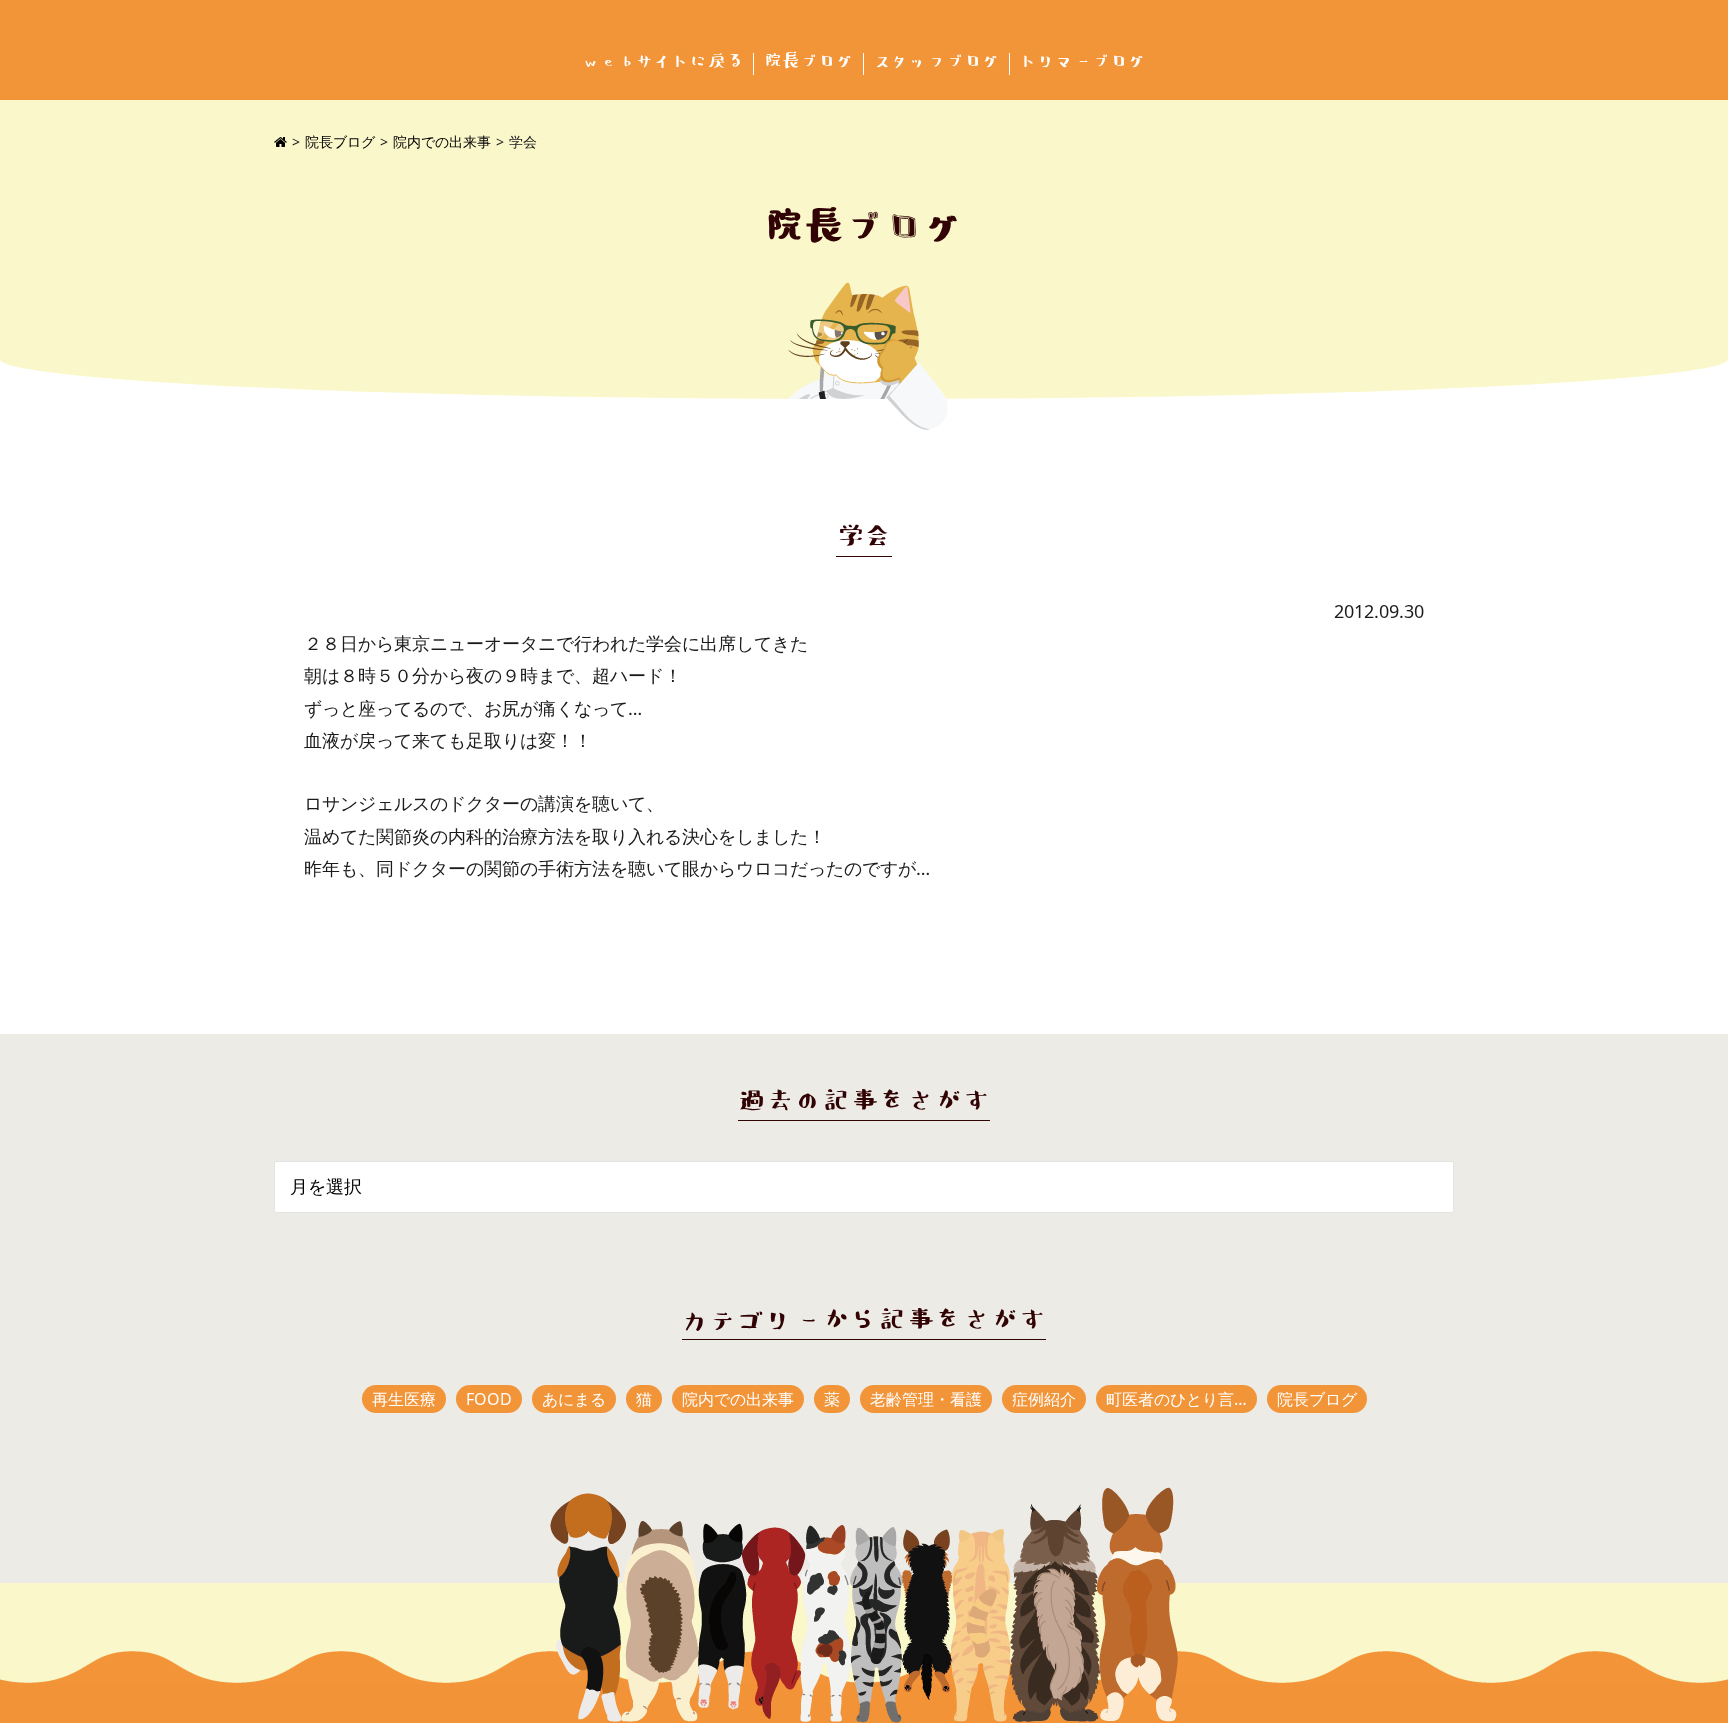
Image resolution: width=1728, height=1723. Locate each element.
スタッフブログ (937, 61)
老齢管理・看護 (926, 1399)
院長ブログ (809, 61)
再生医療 (404, 1399)
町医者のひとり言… (1176, 1399)
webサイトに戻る (663, 61)
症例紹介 (1044, 1399)
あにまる (574, 1399)
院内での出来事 (442, 141)
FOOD (489, 1399)
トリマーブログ (1083, 61)
